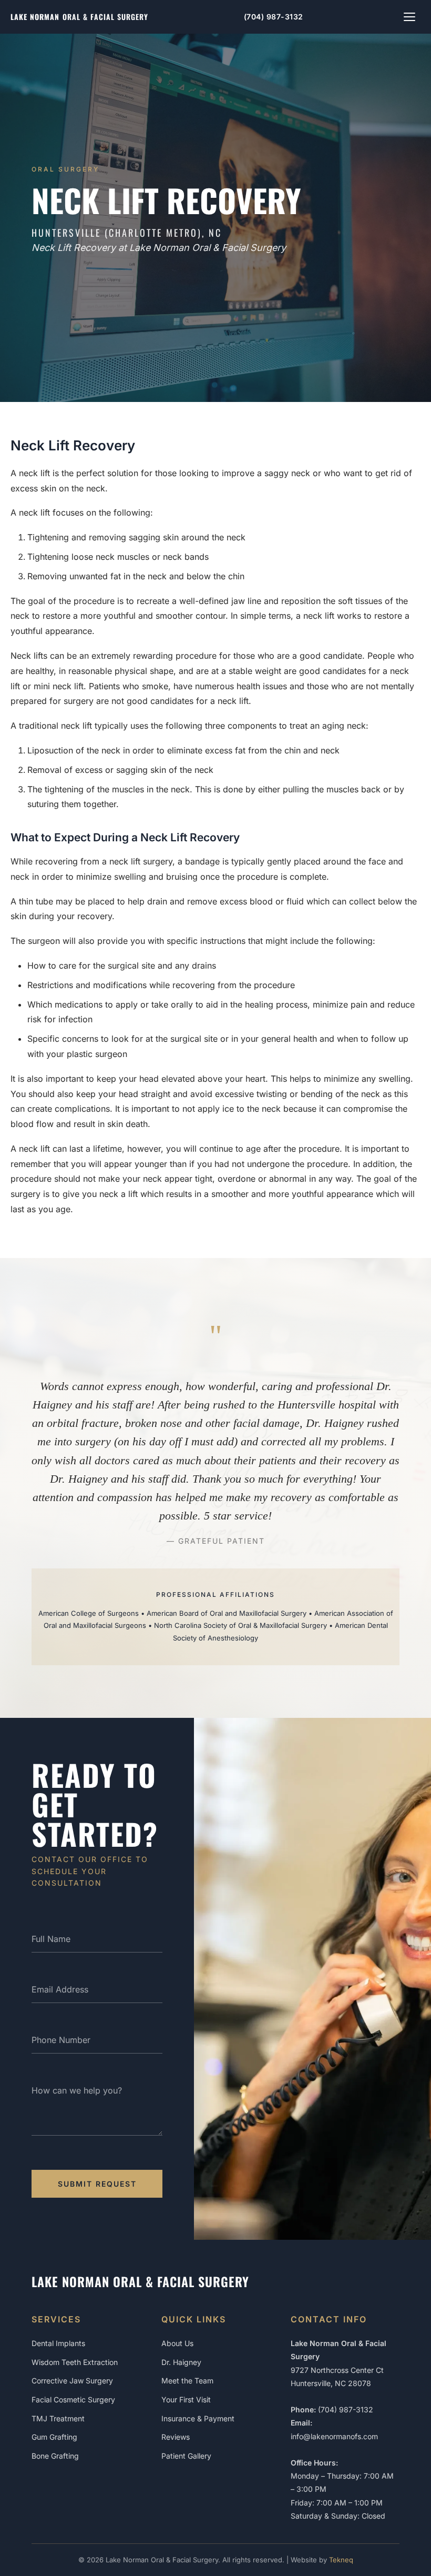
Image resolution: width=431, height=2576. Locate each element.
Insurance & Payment (198, 2418)
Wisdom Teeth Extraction (75, 2362)
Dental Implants (58, 2343)
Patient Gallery (186, 2456)
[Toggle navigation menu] (409, 17)
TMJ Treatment (58, 2418)
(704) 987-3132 (274, 17)
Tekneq (341, 2560)
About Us (177, 2343)
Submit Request (97, 2184)
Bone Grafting (55, 2456)
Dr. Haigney (181, 2362)
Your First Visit (186, 2399)
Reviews (176, 2437)
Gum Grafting (54, 2437)
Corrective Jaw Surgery (72, 2381)
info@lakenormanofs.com (334, 2436)
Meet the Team (187, 2381)
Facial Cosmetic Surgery (73, 2399)
